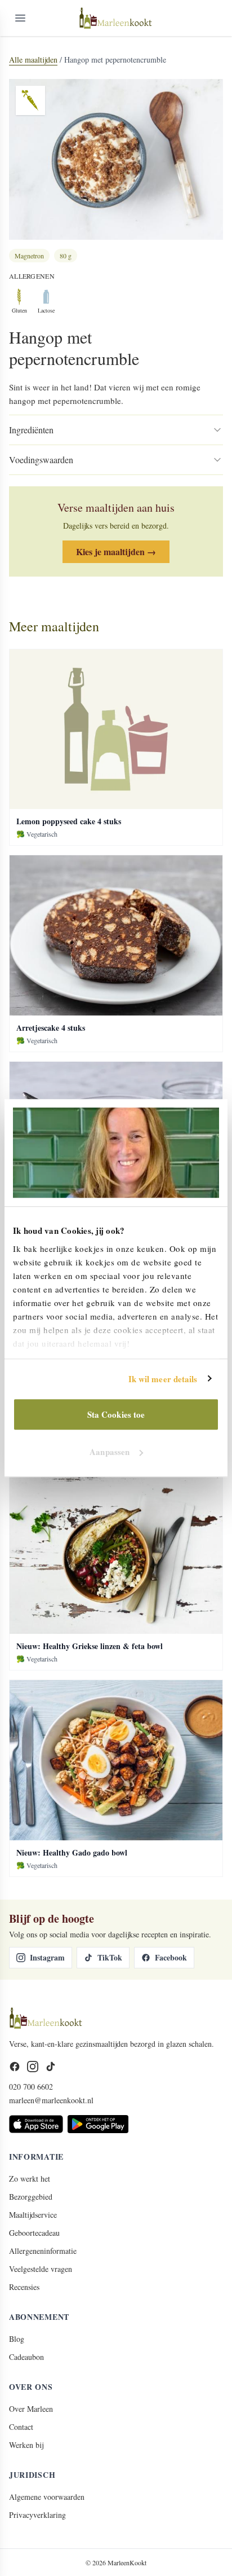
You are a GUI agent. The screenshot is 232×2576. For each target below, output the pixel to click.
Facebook (171, 1957)
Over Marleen (31, 2409)
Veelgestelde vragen (41, 2269)
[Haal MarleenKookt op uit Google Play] (98, 2124)
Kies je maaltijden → (116, 551)
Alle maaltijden (33, 60)
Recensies (24, 2287)
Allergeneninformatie (43, 2251)
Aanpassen (110, 1452)
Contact (21, 2427)
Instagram (47, 1957)
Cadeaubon (26, 2357)
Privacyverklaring (37, 2515)
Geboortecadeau (34, 2233)
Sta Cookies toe (116, 1414)
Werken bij (26, 2445)
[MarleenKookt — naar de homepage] (116, 18)
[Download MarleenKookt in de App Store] (36, 2124)
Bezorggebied (31, 2197)
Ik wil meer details (163, 1379)
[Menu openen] (20, 18)
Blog (17, 2339)
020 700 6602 (31, 2087)
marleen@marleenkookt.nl (51, 2100)
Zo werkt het (30, 2179)
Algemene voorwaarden (47, 2497)
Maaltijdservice (33, 2215)
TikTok (110, 1957)
